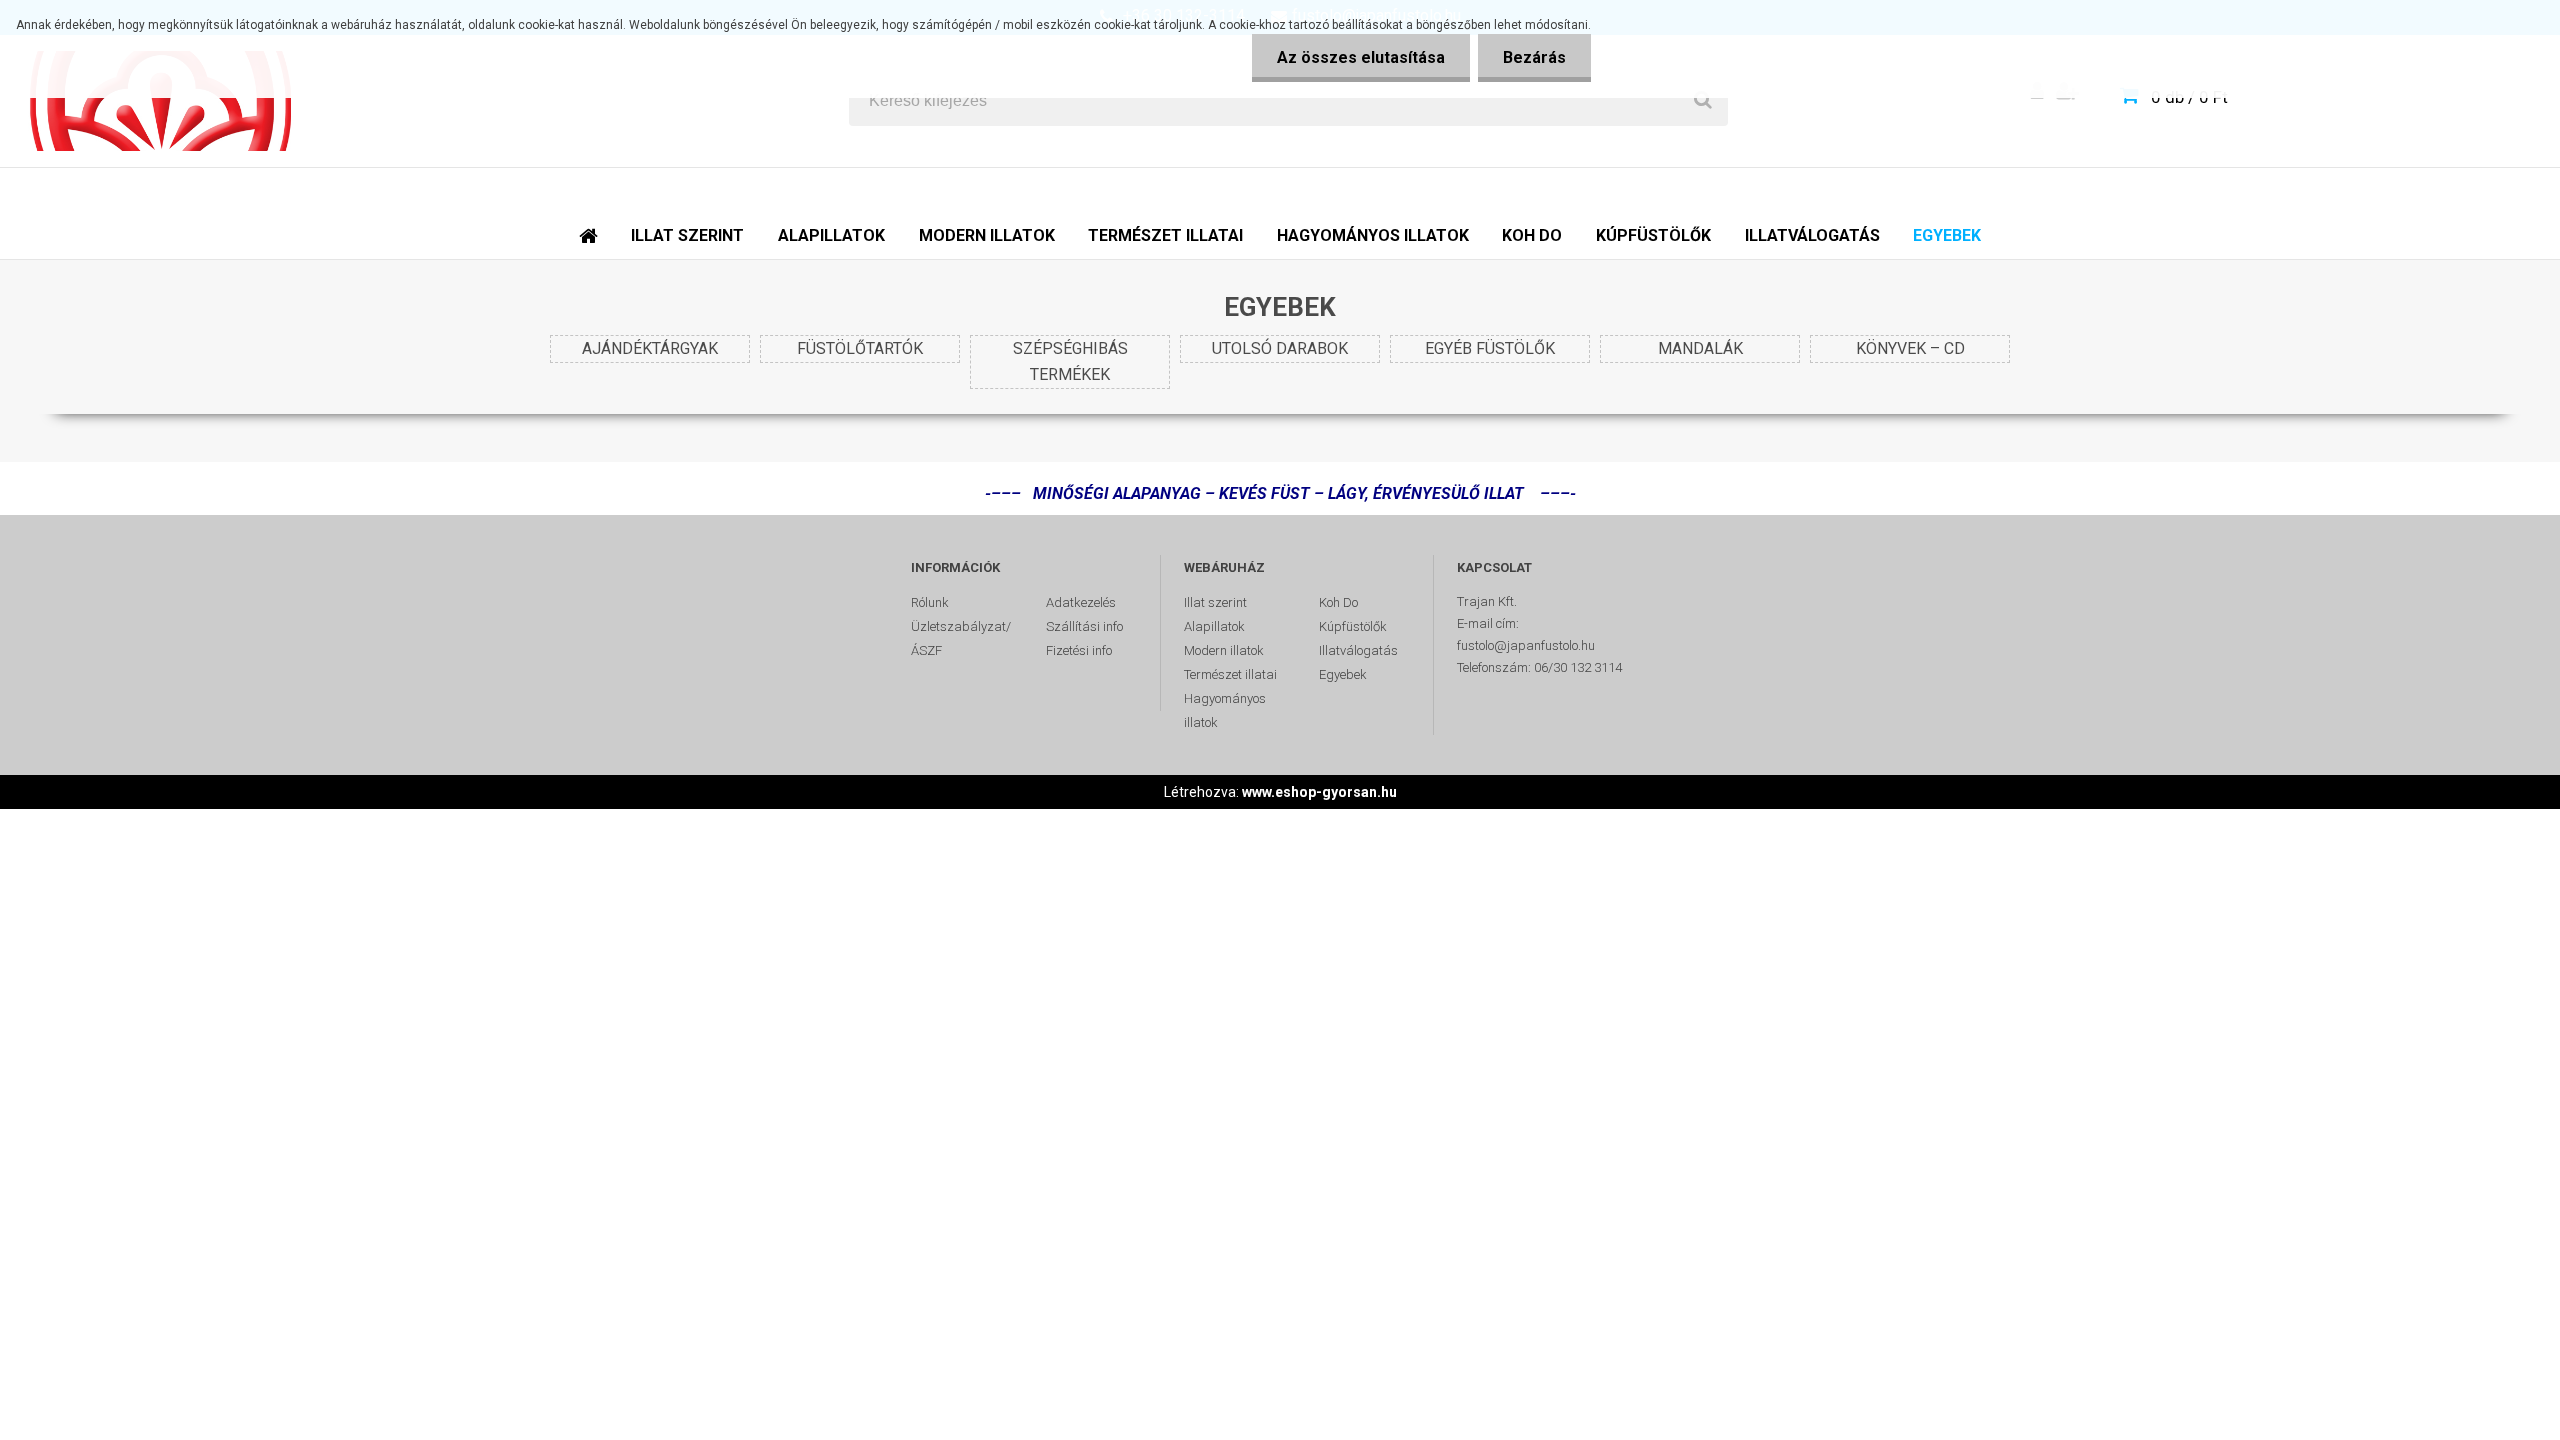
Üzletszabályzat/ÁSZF (961, 638)
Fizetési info (1079, 650)
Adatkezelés (1081, 602)
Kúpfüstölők (1353, 626)
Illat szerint (1215, 602)
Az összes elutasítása (1361, 57)
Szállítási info (1084, 626)
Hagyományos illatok (1225, 710)
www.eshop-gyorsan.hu (1319, 792)
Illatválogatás (1358, 650)
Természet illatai (1230, 674)
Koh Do (1338, 602)
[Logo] (161, 101)
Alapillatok (1214, 626)
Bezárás (1534, 57)
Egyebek (1343, 674)
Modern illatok (1224, 650)
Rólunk (930, 602)
